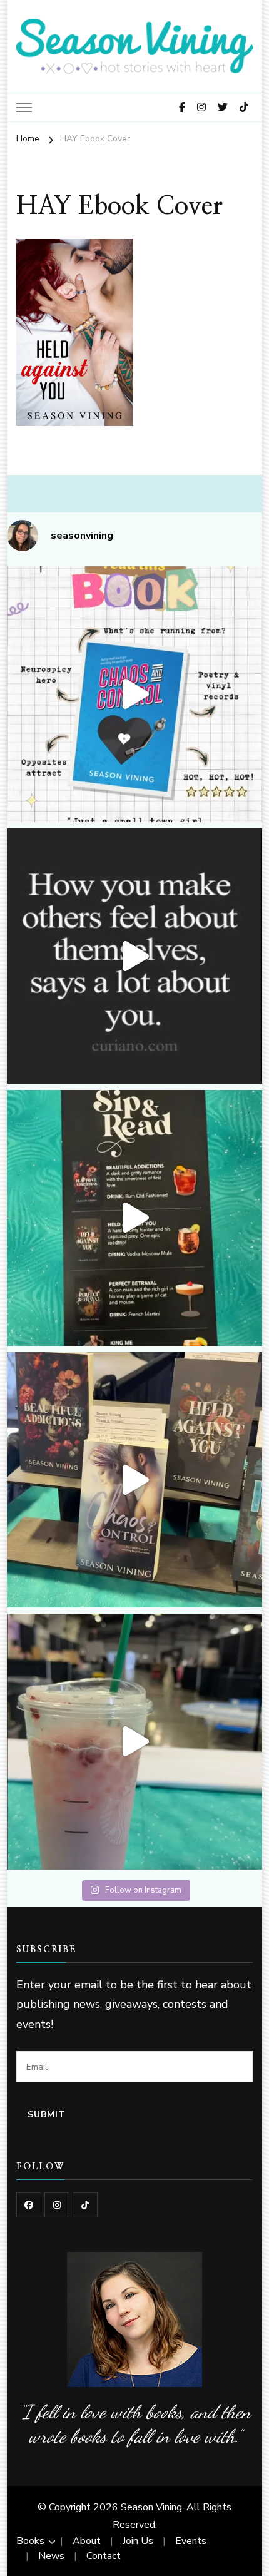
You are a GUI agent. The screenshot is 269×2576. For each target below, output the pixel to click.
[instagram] (57, 2205)
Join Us (138, 2541)
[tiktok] (85, 2205)
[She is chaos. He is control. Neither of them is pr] (135, 694)
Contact (104, 2556)
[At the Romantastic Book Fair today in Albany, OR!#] (135, 1480)
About (87, 2541)
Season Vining (151, 2507)
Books (30, 2541)
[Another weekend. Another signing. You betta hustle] (135, 1742)
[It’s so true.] (135, 956)
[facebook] (29, 2205)
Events (191, 2541)
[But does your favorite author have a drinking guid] (135, 1218)
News (51, 2556)
